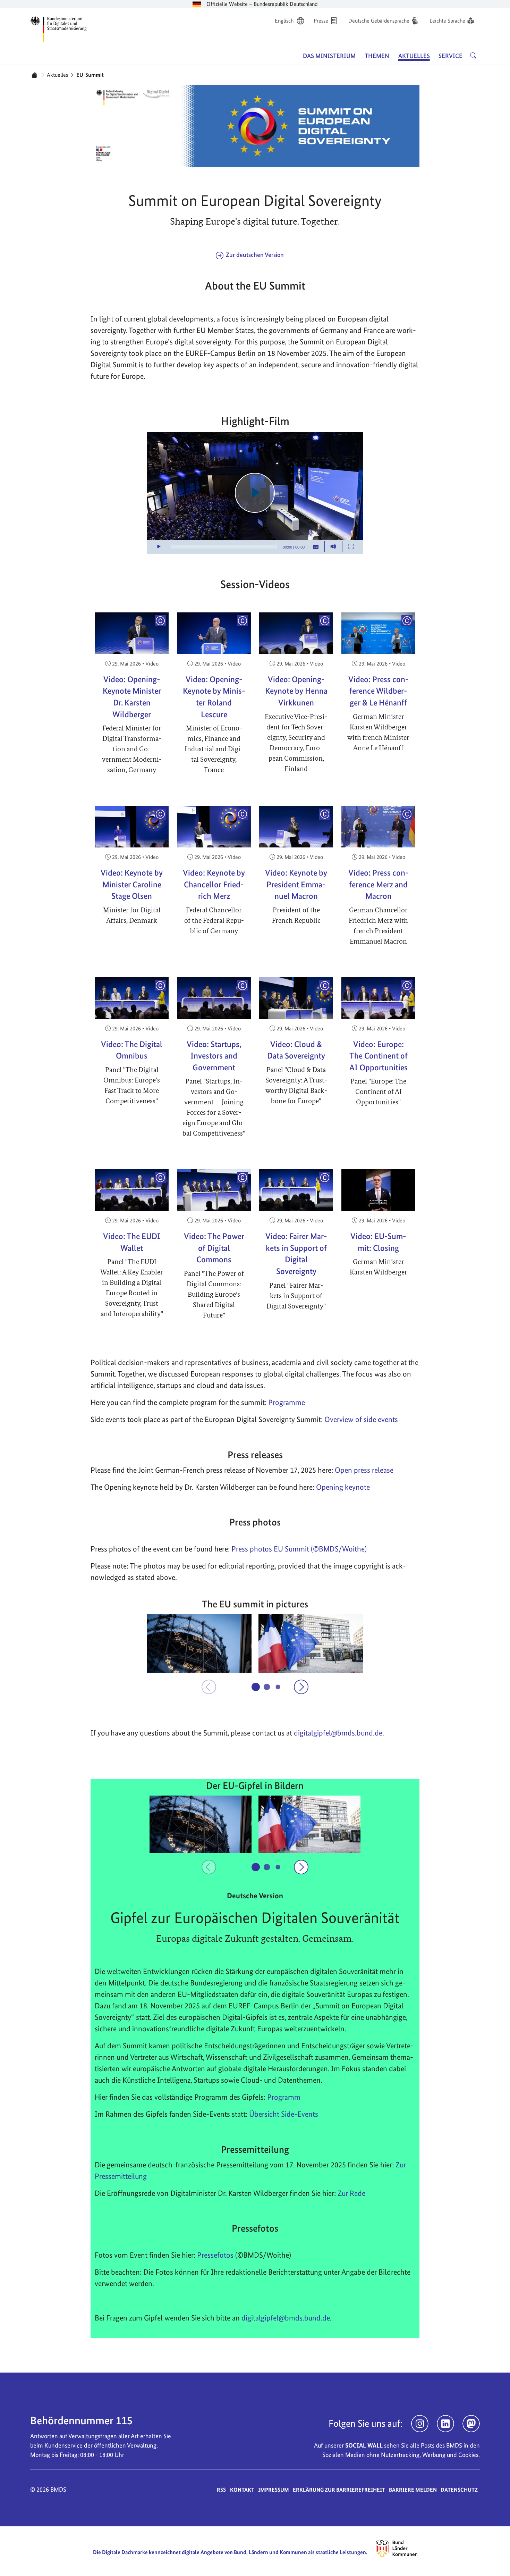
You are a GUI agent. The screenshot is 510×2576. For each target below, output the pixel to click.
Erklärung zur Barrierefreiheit (339, 2490)
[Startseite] (34, 75)
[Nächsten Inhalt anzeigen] (301, 1687)
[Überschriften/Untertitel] (316, 547)
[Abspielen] (255, 493)
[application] (255, 493)
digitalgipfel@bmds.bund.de (286, 2318)
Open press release (364, 1470)
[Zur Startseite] (59, 28)
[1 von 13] (256, 1687)
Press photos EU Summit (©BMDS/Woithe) (299, 1549)
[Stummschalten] (333, 547)
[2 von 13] (267, 1687)
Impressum (274, 2490)
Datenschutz (459, 2490)
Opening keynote (343, 1487)
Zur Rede (351, 2193)
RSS (221, 2490)
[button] (199, 1644)
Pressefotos (215, 2255)
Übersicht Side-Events (284, 2114)
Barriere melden (413, 2490)
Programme (287, 1402)
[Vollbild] (351, 547)
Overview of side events (361, 1419)
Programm (284, 2097)
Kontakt (242, 2490)
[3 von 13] (278, 1687)
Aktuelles (57, 75)
